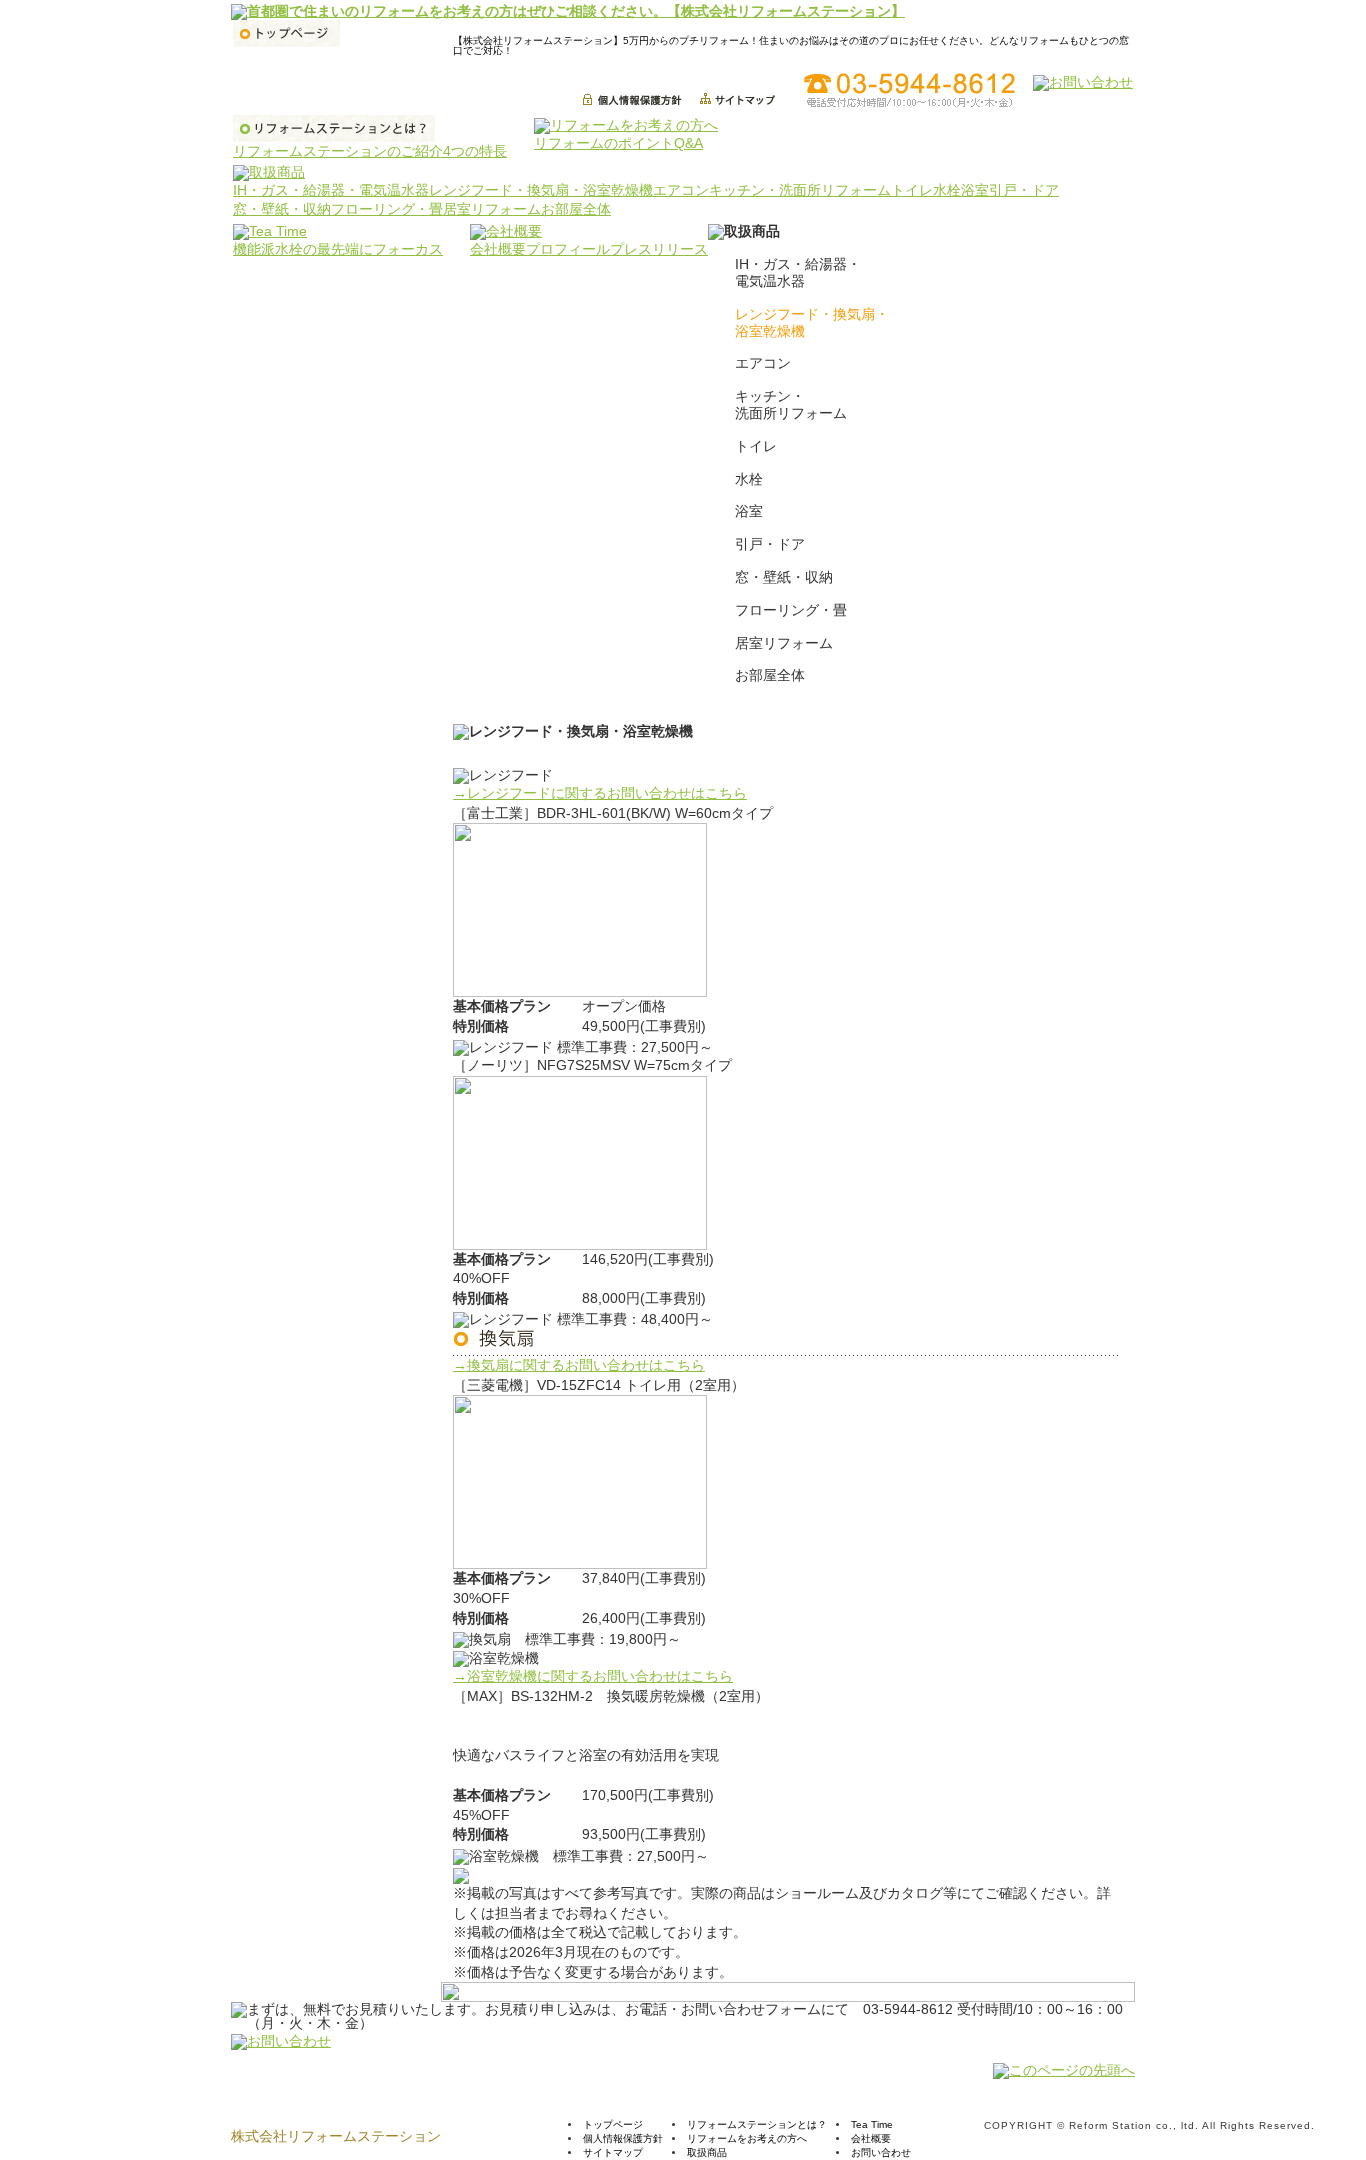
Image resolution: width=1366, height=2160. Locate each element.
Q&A (688, 143)
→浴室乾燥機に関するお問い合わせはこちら (593, 1676)
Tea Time (872, 2124)
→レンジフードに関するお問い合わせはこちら (600, 793)
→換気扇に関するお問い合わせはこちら (579, 1365)
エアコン (681, 190)
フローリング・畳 (387, 209)
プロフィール (568, 249)
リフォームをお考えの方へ (747, 2138)
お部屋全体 (576, 209)
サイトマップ (613, 2152)
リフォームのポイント (604, 143)
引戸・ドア (1024, 190)
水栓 (947, 190)
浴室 (975, 190)
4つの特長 (475, 151)
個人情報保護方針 (623, 2138)
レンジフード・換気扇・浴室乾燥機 (541, 190)
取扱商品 (707, 2152)
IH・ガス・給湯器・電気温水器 (331, 190)
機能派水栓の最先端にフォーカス (338, 249)
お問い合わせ (881, 2152)
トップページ (613, 2124)
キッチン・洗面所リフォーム (800, 190)
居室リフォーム (492, 209)
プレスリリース (659, 249)
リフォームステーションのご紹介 (338, 151)
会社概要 (498, 249)
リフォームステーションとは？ (757, 2124)
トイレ (912, 190)
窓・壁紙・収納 (282, 209)
